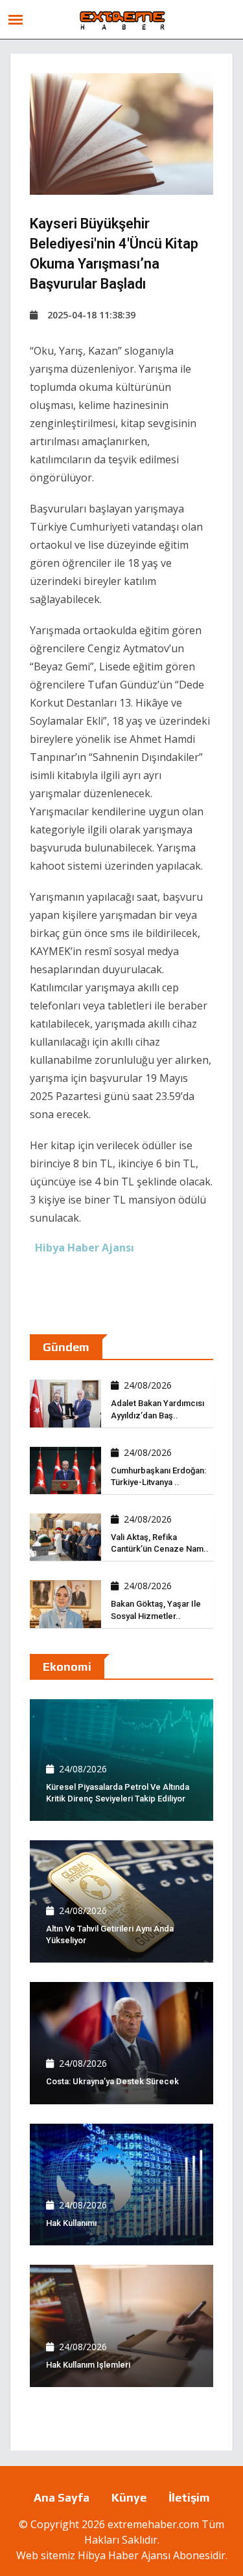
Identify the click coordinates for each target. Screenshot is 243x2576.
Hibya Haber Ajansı (124, 2555)
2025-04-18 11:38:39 (91, 315)
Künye (129, 2497)
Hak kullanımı (71, 2223)
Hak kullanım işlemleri (88, 2365)
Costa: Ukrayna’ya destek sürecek (112, 2081)
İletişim (189, 2497)
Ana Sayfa (62, 2497)
